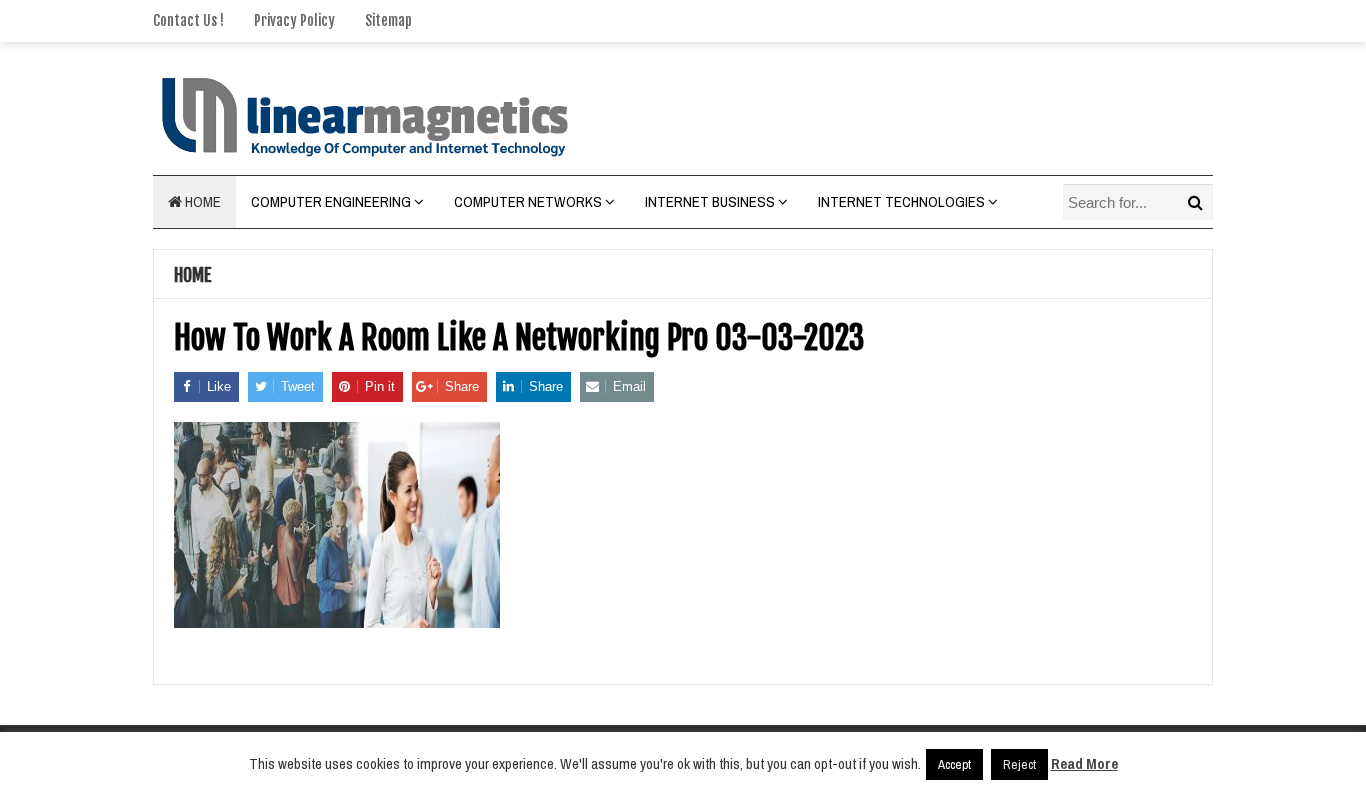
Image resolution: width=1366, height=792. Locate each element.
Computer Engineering (331, 201)
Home (201, 201)
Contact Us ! (188, 20)
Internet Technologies (901, 201)
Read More (1084, 763)
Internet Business (710, 201)
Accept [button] (954, 764)
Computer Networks (528, 201)
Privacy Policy (294, 20)
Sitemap (388, 20)
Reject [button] (1019, 764)
